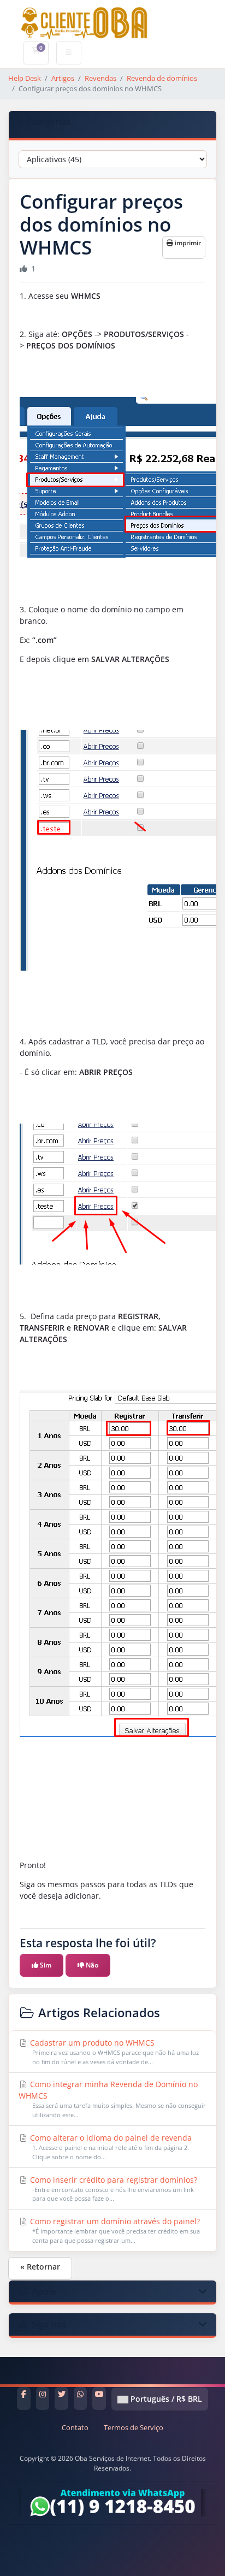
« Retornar (40, 2267)
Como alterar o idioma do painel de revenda (110, 2147)
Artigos (63, 78)
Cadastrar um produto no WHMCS (113, 2052)
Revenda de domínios (162, 78)
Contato (75, 2428)
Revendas (100, 78)
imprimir (187, 243)
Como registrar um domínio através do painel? (114, 2230)
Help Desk (25, 78)
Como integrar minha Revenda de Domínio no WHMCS (112, 2099)
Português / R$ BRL (165, 2399)
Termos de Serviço (134, 2428)
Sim (45, 1965)
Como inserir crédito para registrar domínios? (112, 2189)
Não (91, 1965)
